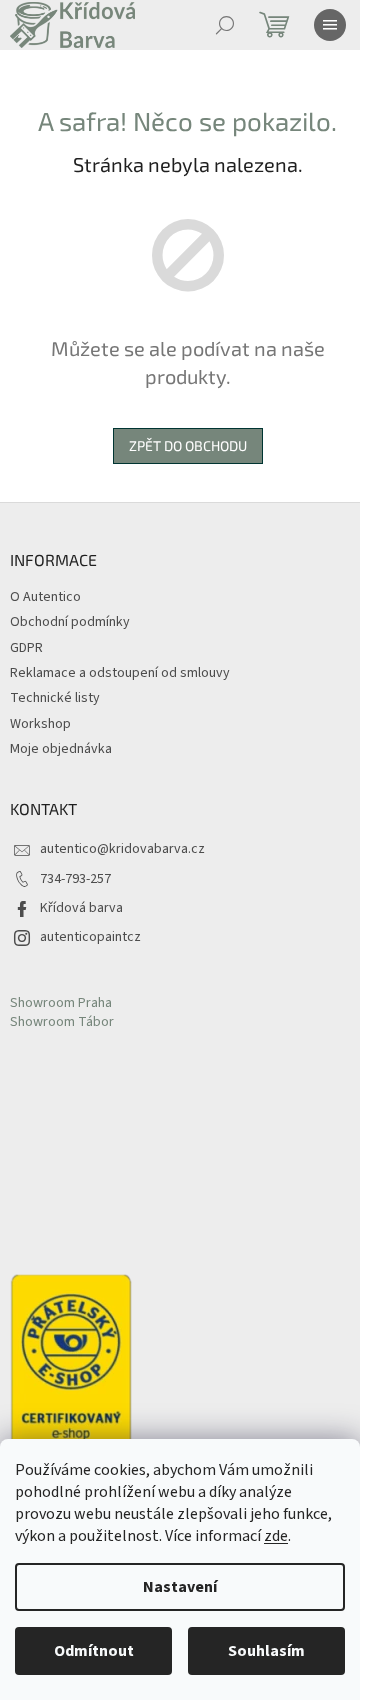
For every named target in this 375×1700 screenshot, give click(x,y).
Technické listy (55, 698)
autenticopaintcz (90, 937)
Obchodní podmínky (70, 622)
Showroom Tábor (62, 1022)
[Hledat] (225, 25)
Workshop (40, 724)
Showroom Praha (61, 1003)
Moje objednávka (61, 749)
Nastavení (180, 1587)
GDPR (26, 648)
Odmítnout (94, 1651)
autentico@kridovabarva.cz (122, 849)
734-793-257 (75, 879)
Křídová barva (81, 908)
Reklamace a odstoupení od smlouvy (120, 673)
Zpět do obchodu (188, 445)
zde (276, 1536)
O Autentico (45, 597)
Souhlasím (266, 1651)
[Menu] (330, 25)
